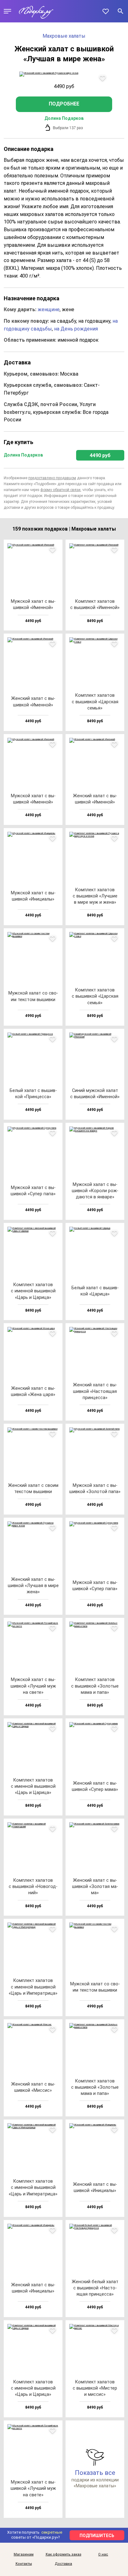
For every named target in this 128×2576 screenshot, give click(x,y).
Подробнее (64, 104)
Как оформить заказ (64, 2555)
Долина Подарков (64, 118)
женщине (49, 309)
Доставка (63, 2564)
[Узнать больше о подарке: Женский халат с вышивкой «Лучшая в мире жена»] (64, 74)
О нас (103, 2555)
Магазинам (24, 2555)
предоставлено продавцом (52, 478)
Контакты (24, 2564)
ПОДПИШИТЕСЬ (97, 2536)
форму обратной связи (60, 490)
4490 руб (100, 455)
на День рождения (76, 329)
